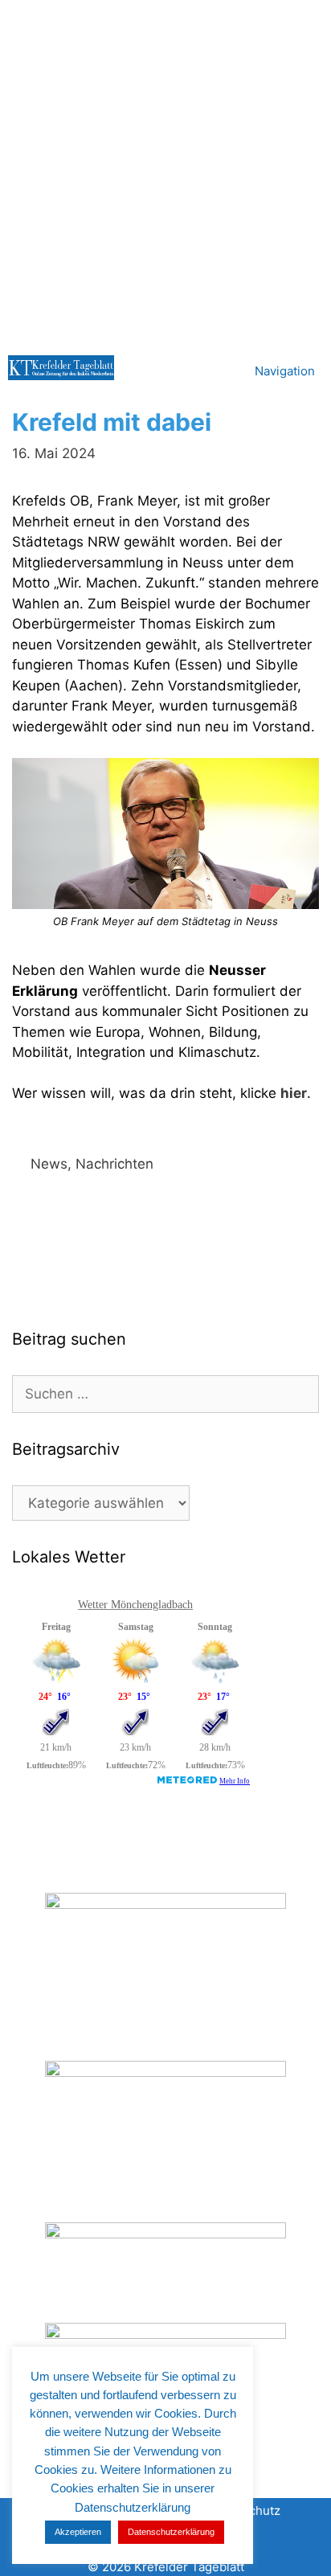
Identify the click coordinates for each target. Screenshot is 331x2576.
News (49, 1164)
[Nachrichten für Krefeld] (61, 368)
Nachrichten (114, 1164)
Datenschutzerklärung (171, 2532)
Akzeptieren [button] (78, 2532)
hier (294, 1093)
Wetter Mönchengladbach (135, 1605)
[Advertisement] (165, 174)
